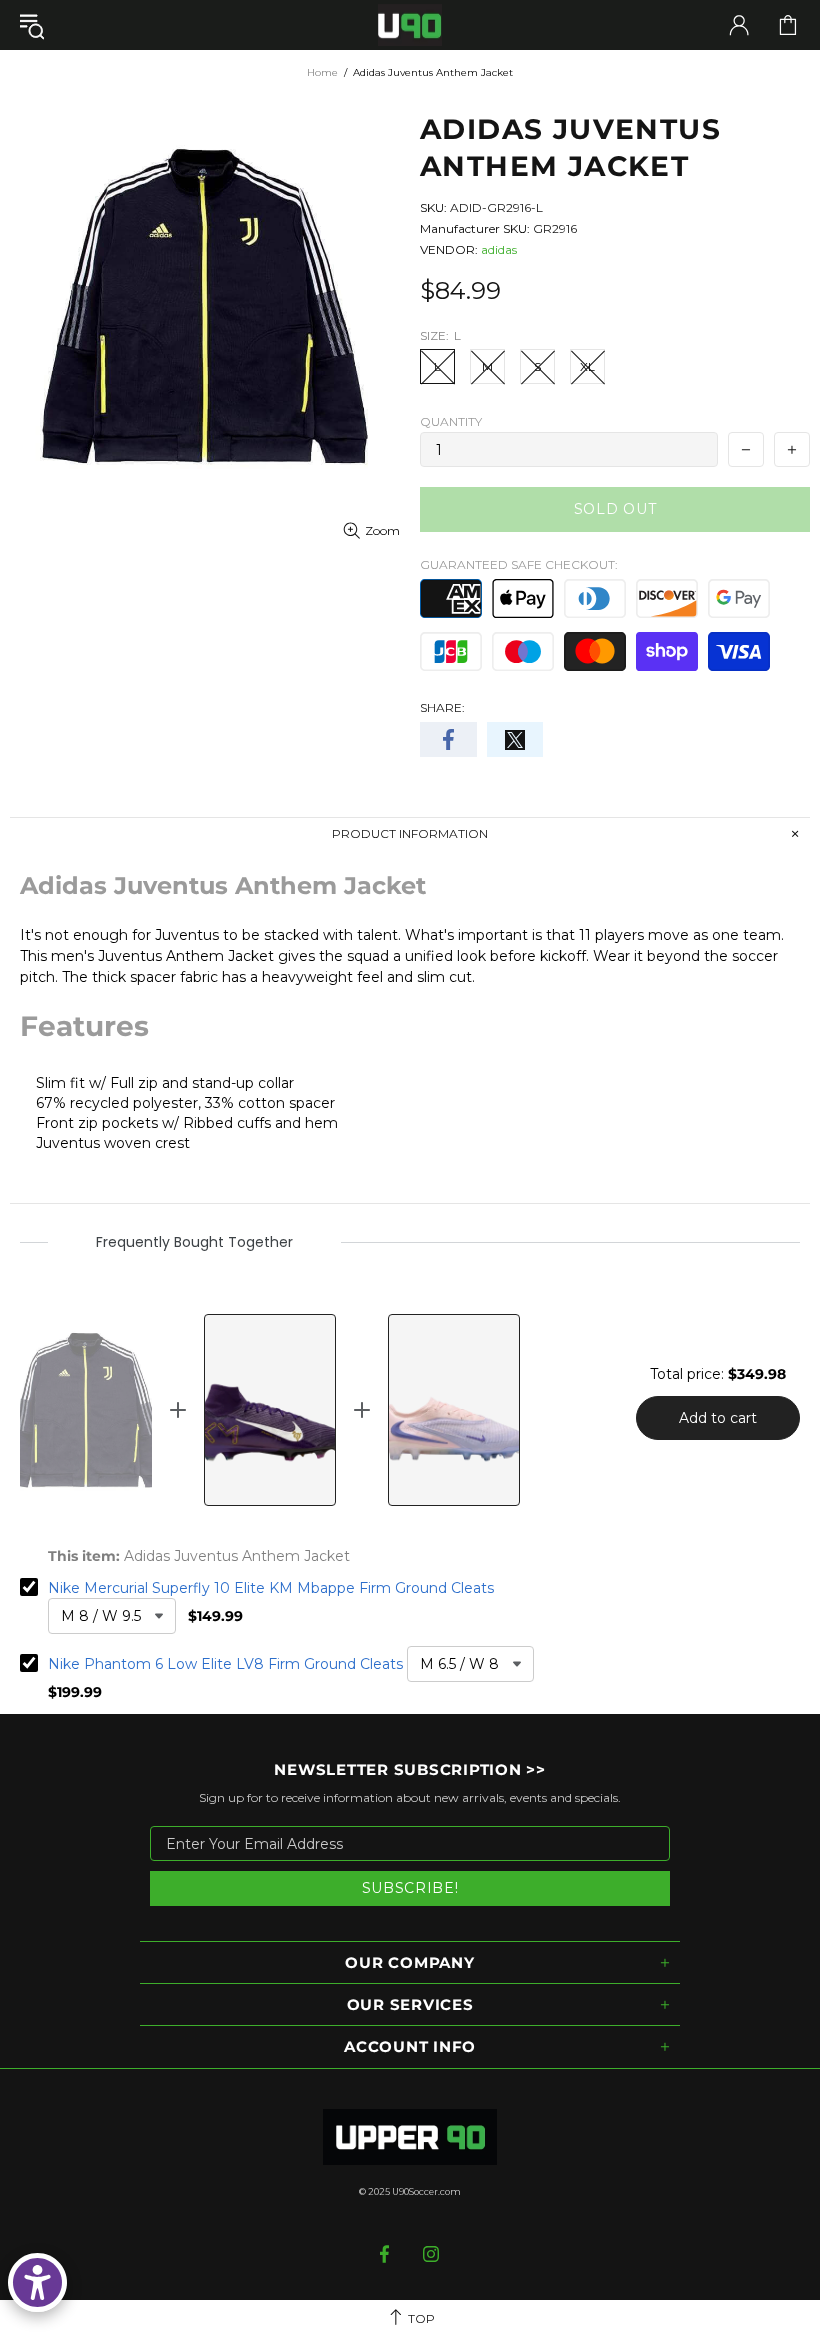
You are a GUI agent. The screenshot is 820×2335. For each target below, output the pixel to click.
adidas (499, 249)
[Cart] (788, 25)
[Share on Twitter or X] (515, 739)
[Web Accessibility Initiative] (37, 2282)
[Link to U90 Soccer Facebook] (386, 2254)
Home (322, 72)
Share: (442, 707)
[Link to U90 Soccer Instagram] (431, 2254)
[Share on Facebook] (448, 739)
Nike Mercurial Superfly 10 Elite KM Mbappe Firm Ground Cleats (271, 1588)
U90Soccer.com (426, 2191)
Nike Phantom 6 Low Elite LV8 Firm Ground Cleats (225, 1664)
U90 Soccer (410, 25)
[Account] (739, 25)
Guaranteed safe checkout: (519, 564)
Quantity (451, 421)
